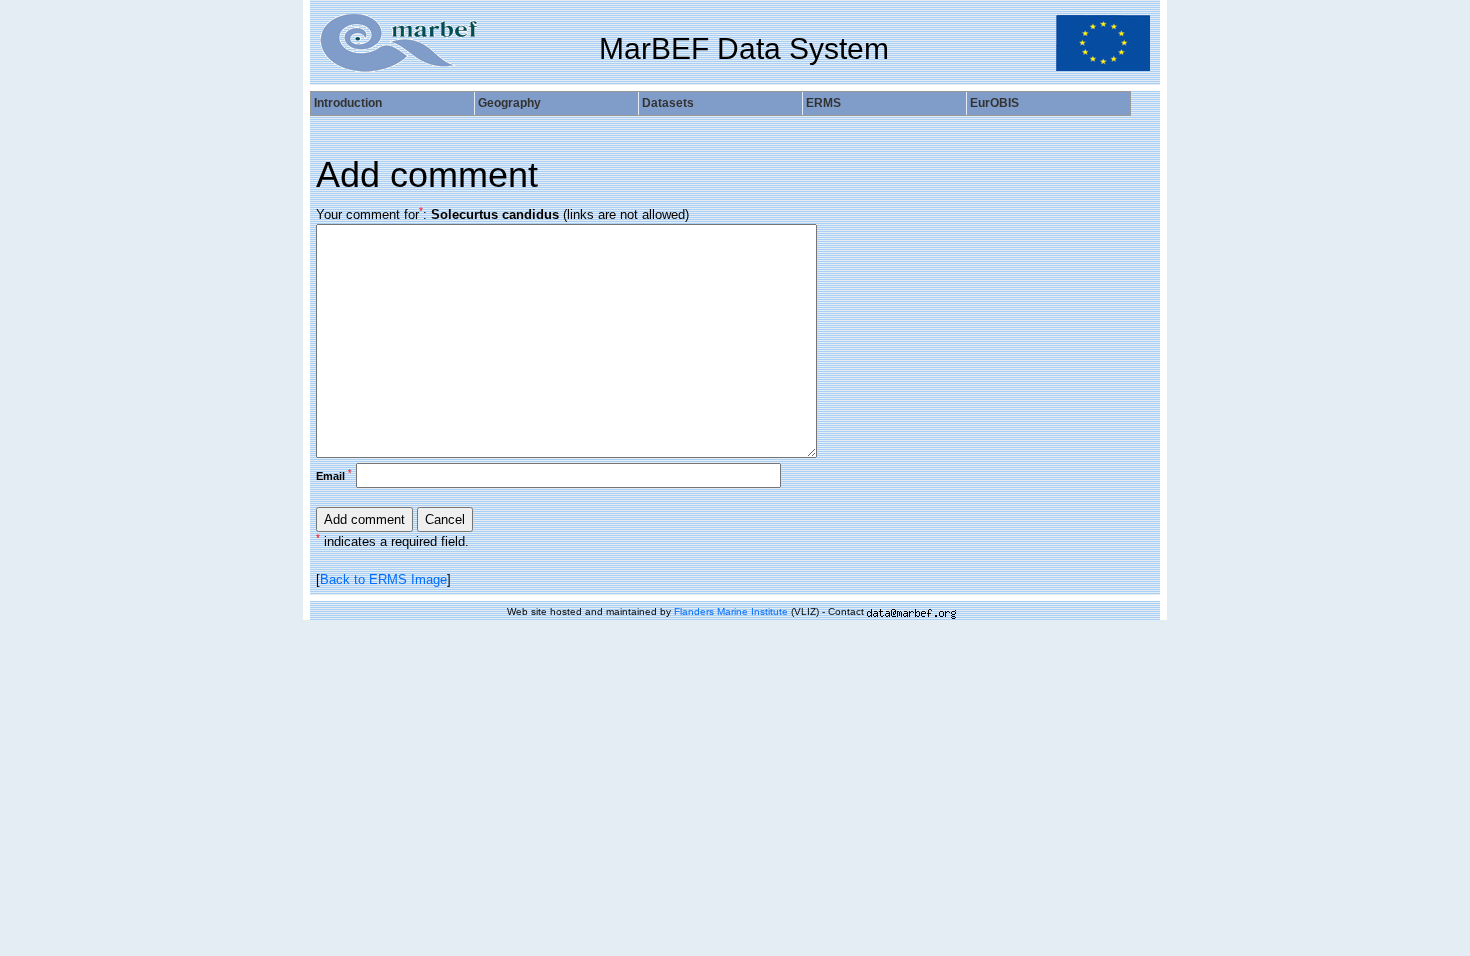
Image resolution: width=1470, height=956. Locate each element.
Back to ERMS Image (383, 579)
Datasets (668, 103)
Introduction (348, 103)
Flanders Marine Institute (731, 611)
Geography (509, 103)
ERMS (823, 103)
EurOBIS (994, 103)
